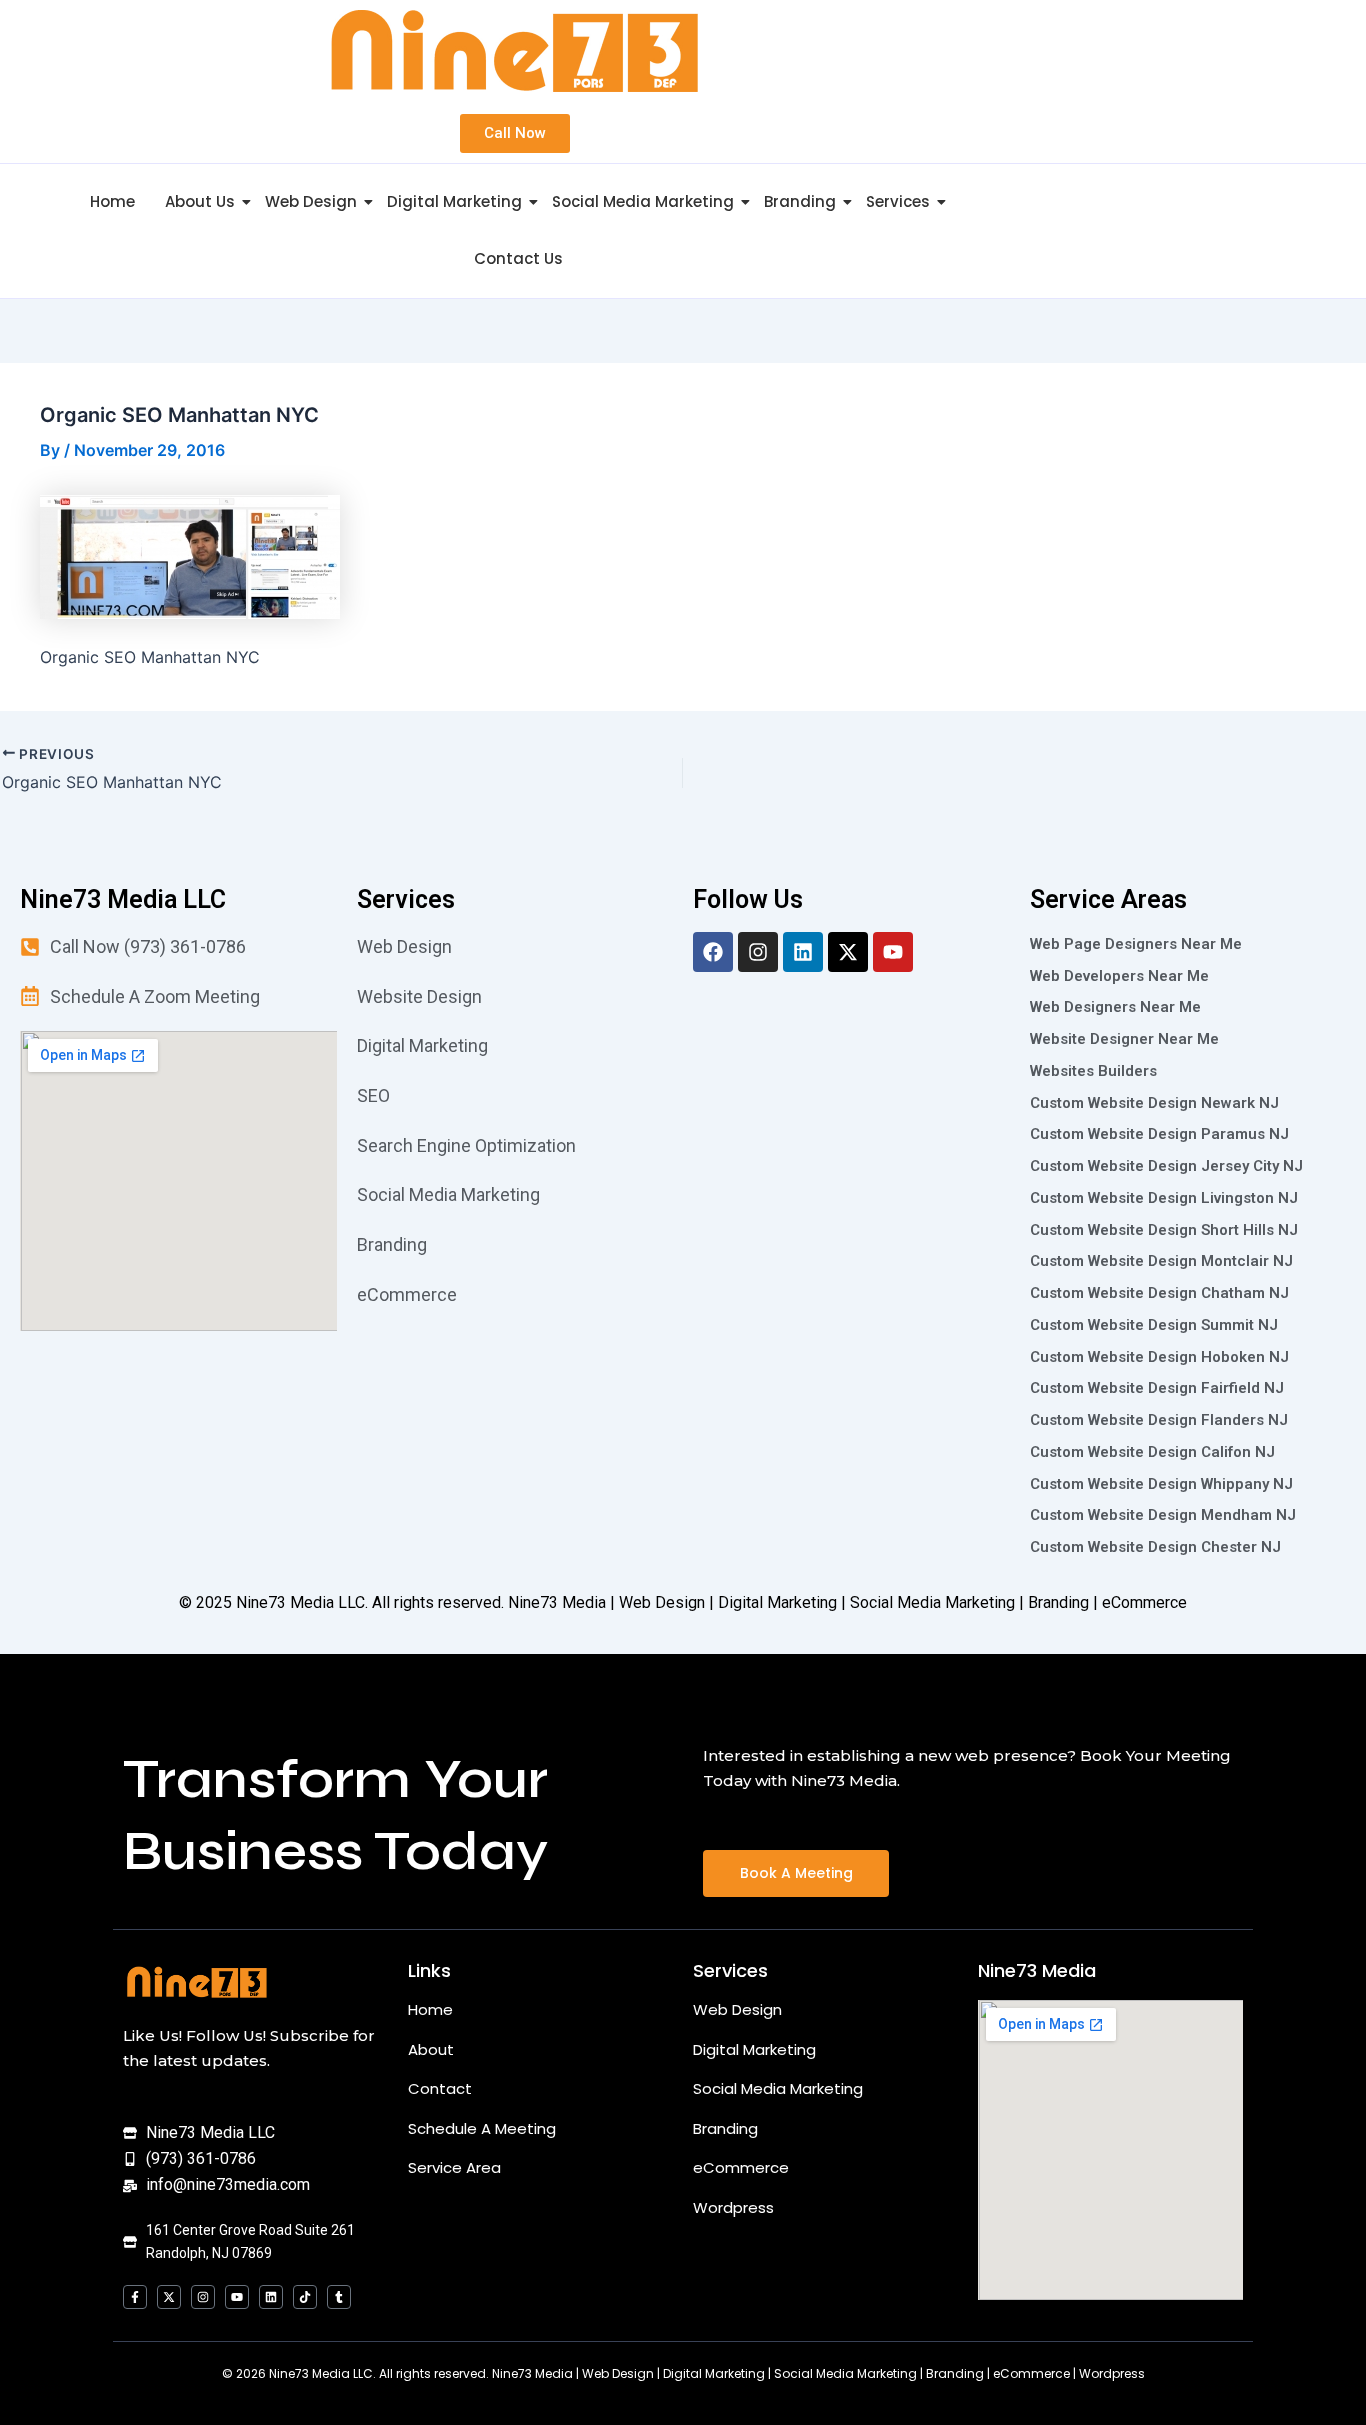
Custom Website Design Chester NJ (1155, 1547)
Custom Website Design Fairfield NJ (1157, 1388)
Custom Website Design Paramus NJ (1159, 1134)
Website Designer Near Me (1124, 1039)
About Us (200, 201)
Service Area (454, 2167)
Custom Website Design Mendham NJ (1163, 1515)
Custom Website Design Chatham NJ (1159, 1293)
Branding (800, 201)
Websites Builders (1093, 1071)
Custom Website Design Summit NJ (1154, 1325)
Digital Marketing (454, 201)
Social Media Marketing (643, 201)
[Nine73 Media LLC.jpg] (514, 51)
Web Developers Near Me (1119, 976)
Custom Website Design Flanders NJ (1159, 1420)
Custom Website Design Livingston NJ (1164, 1198)
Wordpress (733, 2207)
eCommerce (741, 2167)
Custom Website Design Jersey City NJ (1166, 1166)
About (431, 2049)
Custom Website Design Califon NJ (1152, 1452)
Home (112, 201)
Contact (440, 2088)
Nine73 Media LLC (300, 1602)
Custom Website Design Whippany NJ (1161, 1484)
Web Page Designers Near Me (1136, 944)
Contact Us (518, 258)
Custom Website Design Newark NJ (1154, 1103)
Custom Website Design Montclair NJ (1161, 1261)
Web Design (311, 201)
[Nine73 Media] (198, 1981)
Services (898, 201)
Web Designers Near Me (1115, 1007)
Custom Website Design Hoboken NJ (1159, 1357)
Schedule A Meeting (482, 2128)
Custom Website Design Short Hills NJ (1164, 1230)
